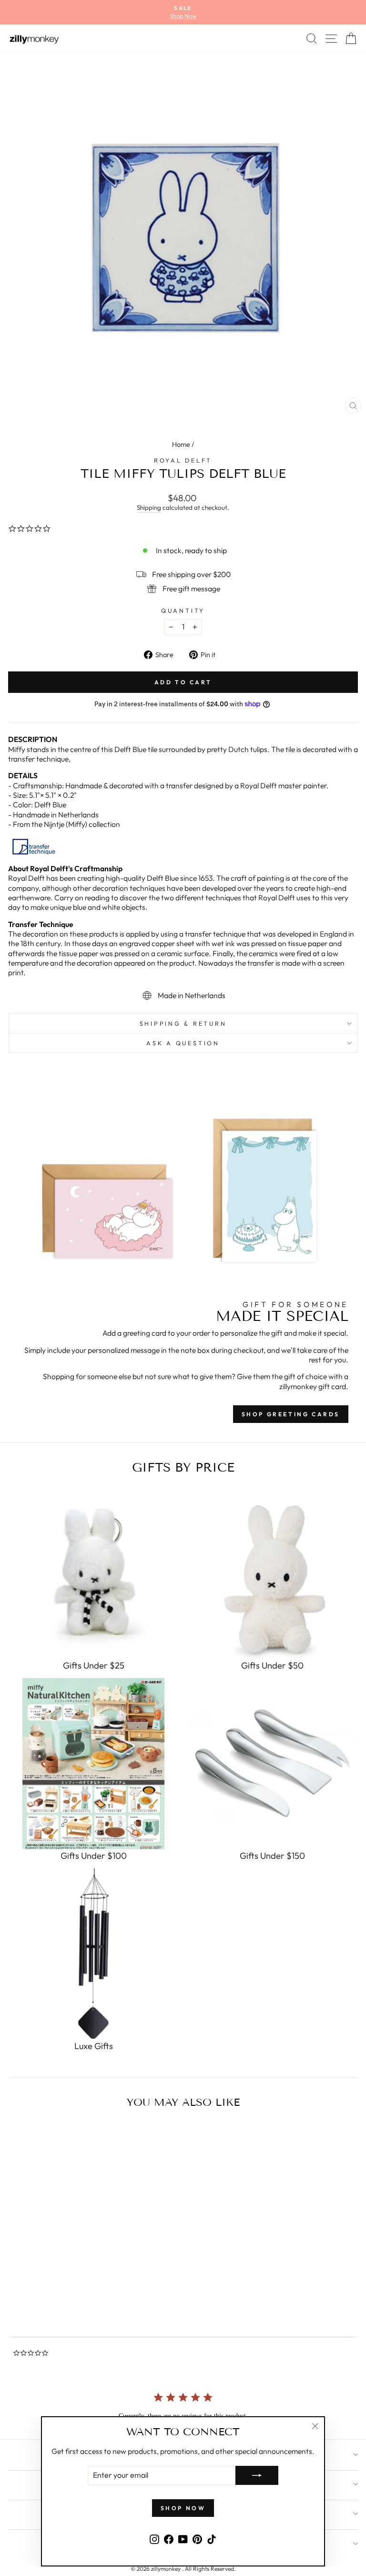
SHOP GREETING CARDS (291, 1414)
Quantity (183, 610)
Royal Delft (183, 460)
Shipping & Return (183, 1023)
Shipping (149, 507)
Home (181, 444)
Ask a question (183, 1043)
